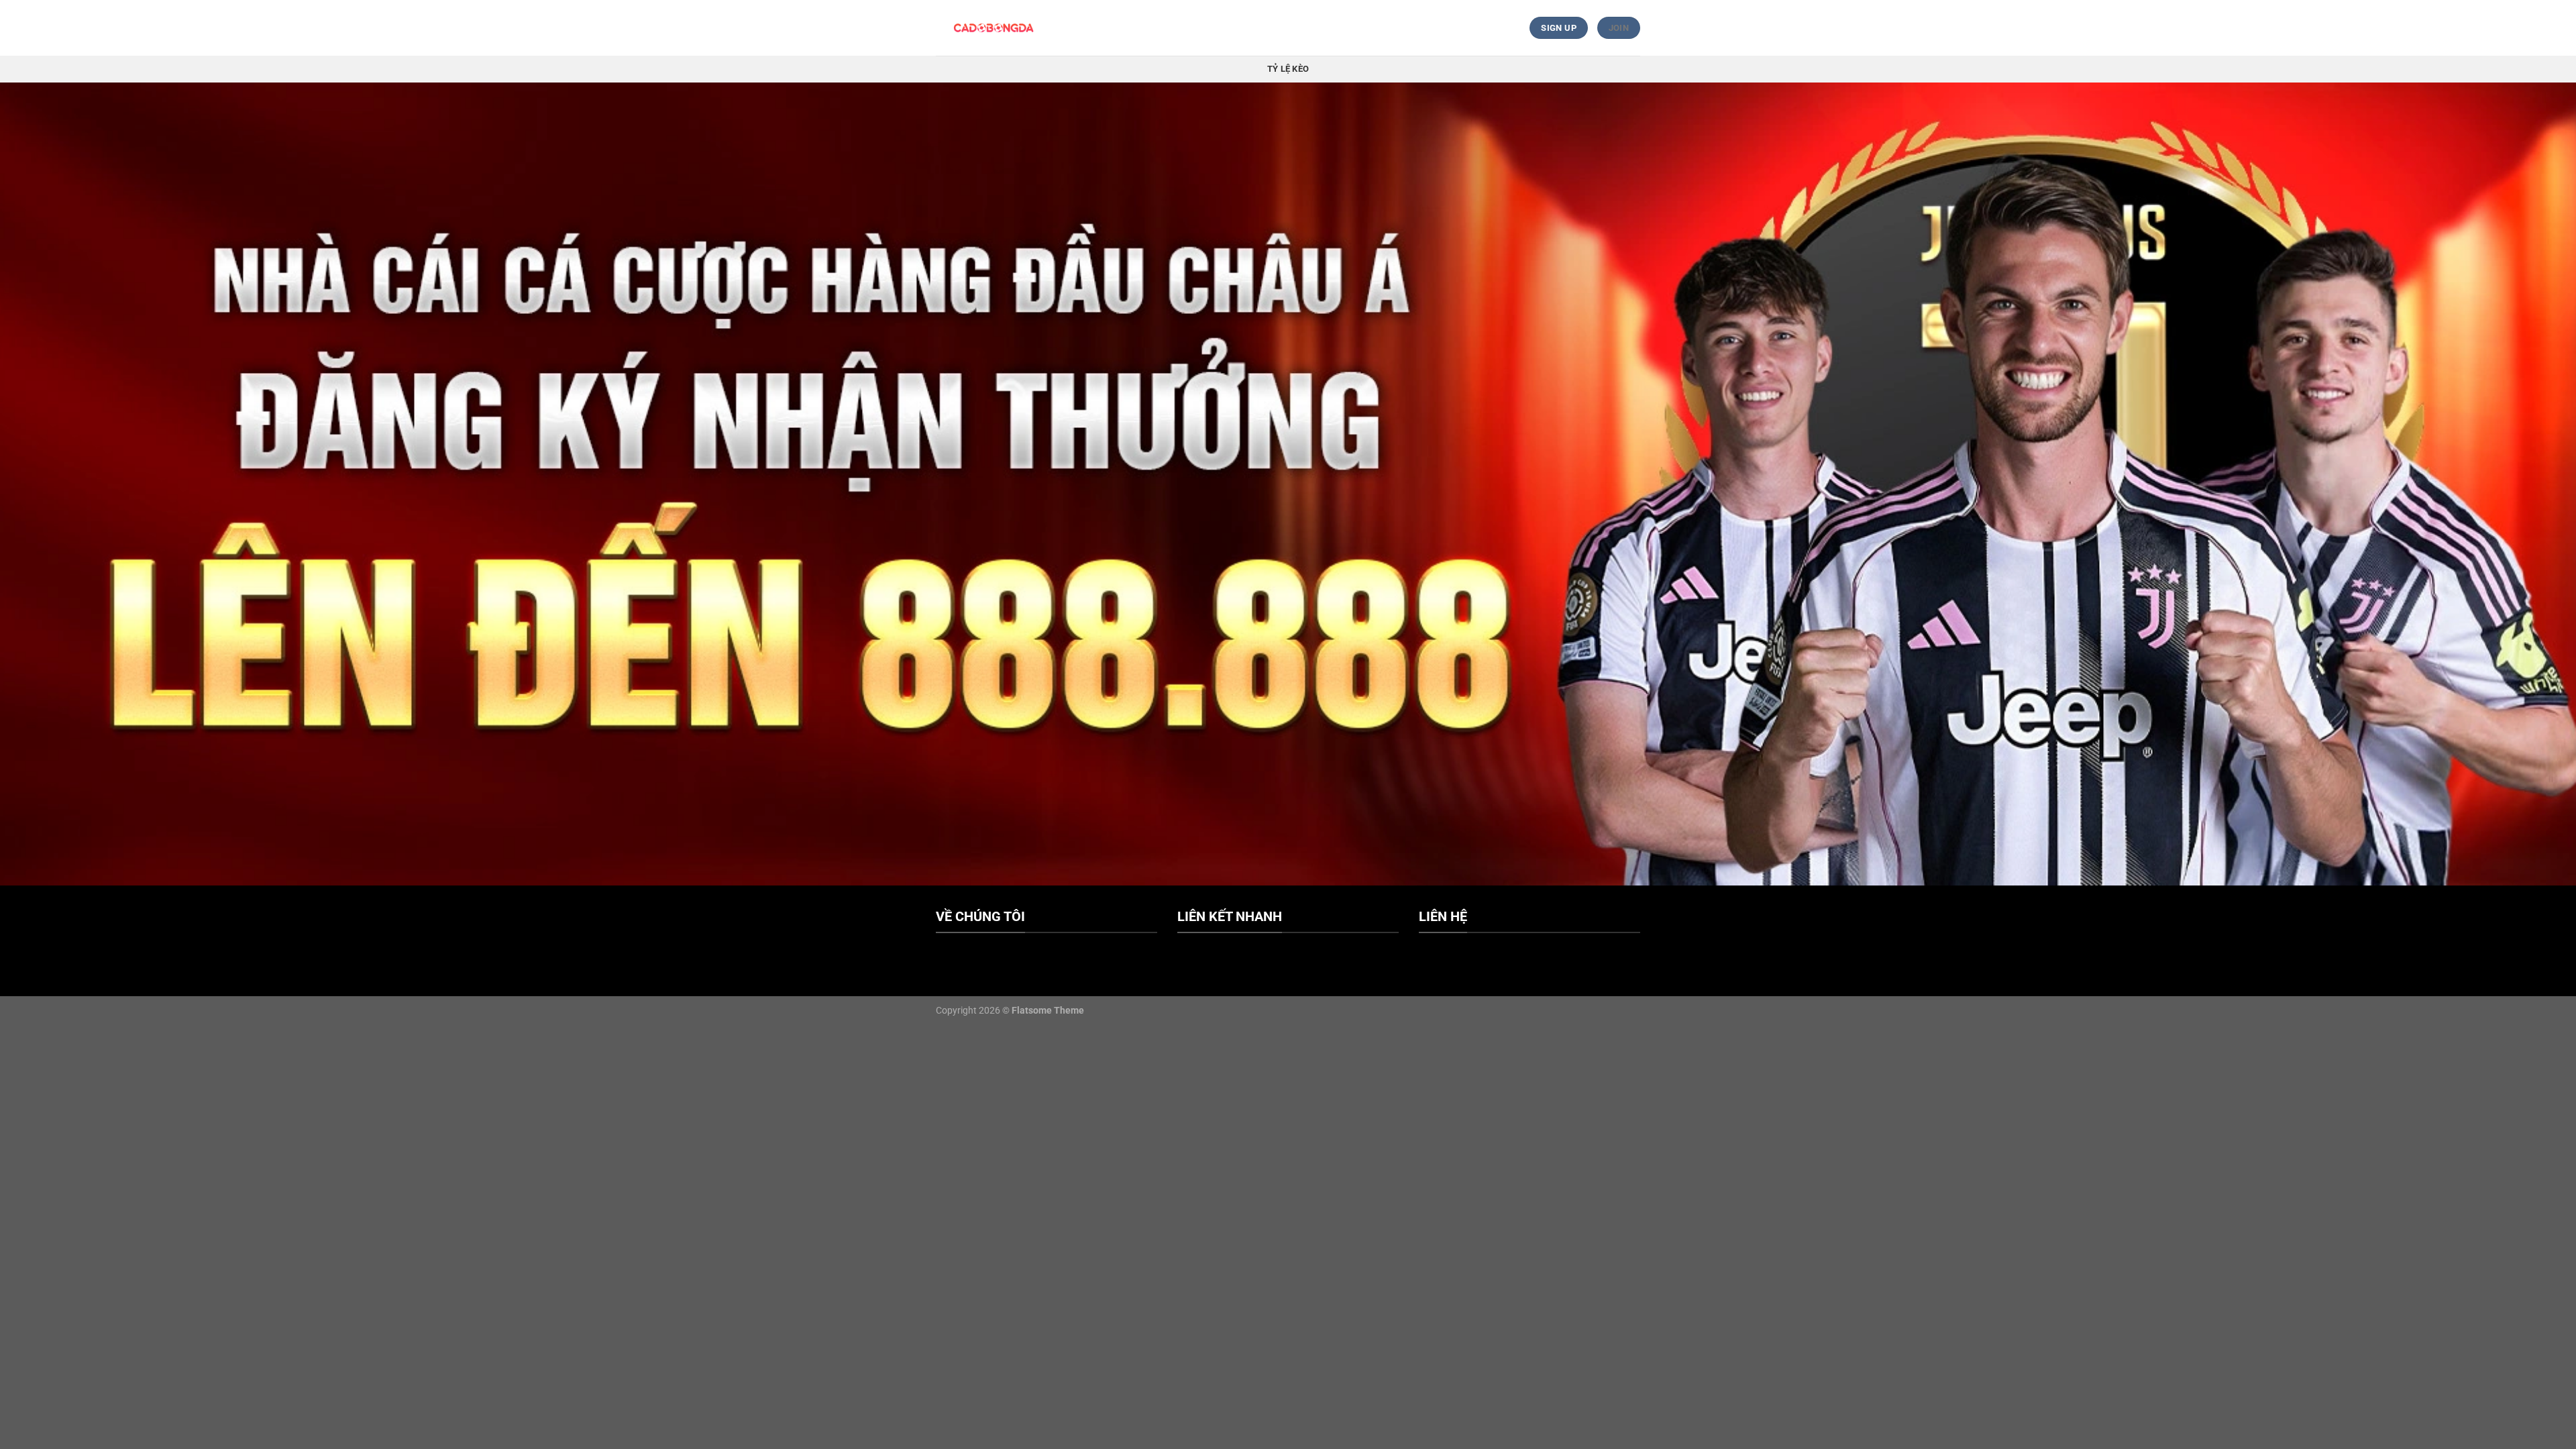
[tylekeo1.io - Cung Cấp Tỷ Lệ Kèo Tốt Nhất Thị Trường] (995, 28)
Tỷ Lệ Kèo (1288, 69)
